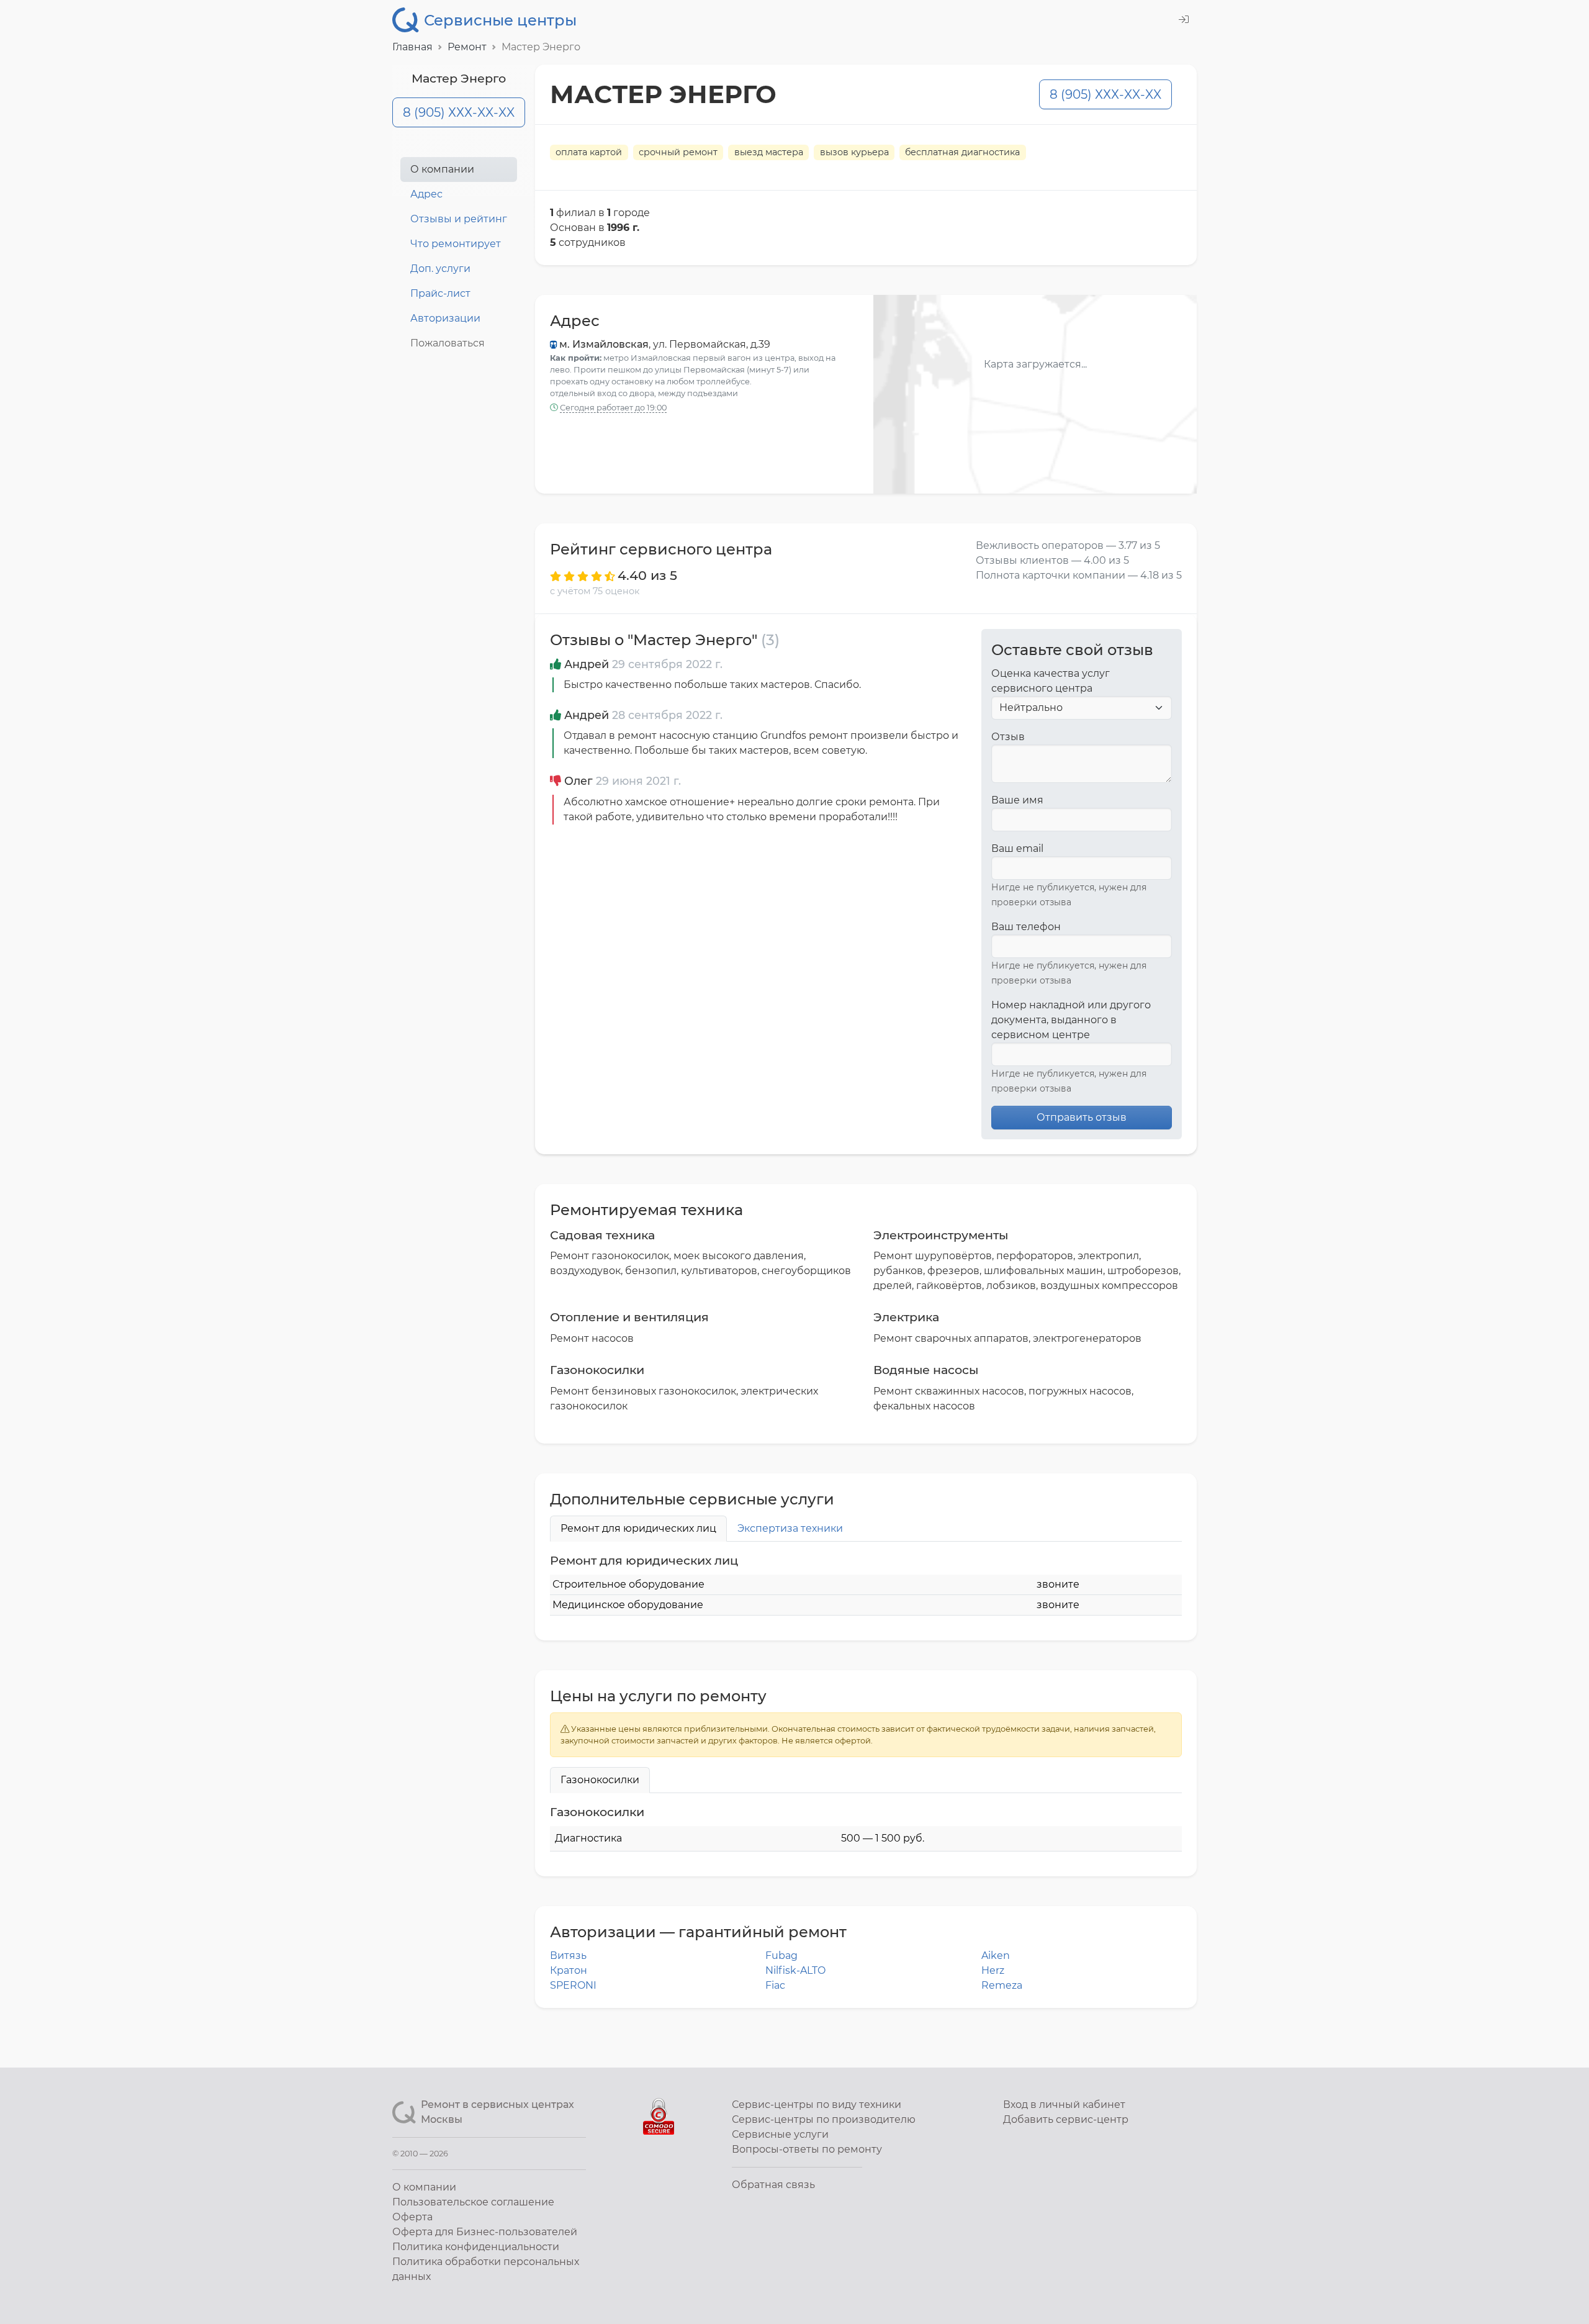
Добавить (1066, 2119)
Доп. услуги (440, 269)
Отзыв (1008, 737)
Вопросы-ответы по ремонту (807, 2149)
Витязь (568, 1956)
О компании (442, 169)
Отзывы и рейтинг (459, 219)
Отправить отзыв (1082, 1117)
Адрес (426, 194)
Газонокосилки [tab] (600, 1780)
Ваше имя (1017, 800)
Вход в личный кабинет (1064, 2105)
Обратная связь (773, 2185)
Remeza (1002, 1985)
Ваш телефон (1026, 927)
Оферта (412, 2217)
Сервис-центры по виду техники (817, 2105)
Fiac (775, 1985)
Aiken (996, 1956)
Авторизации (445, 318)
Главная (412, 47)
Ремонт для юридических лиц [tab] (638, 1528)
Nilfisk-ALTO (795, 1970)
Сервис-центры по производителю (824, 2119)
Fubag (781, 1956)
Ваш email (1017, 848)
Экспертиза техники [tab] (790, 1528)
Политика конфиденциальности (476, 2247)
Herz (993, 1970)
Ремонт (467, 47)
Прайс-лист (440, 293)
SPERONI (573, 1985)
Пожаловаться (448, 343)
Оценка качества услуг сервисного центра (1051, 681)
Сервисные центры (500, 20)
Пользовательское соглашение (473, 2202)
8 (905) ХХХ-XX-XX (459, 112)
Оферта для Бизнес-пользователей (485, 2232)
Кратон (569, 1970)
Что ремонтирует (456, 244)
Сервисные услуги (780, 2134)
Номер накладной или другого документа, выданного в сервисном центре (1071, 1020)
